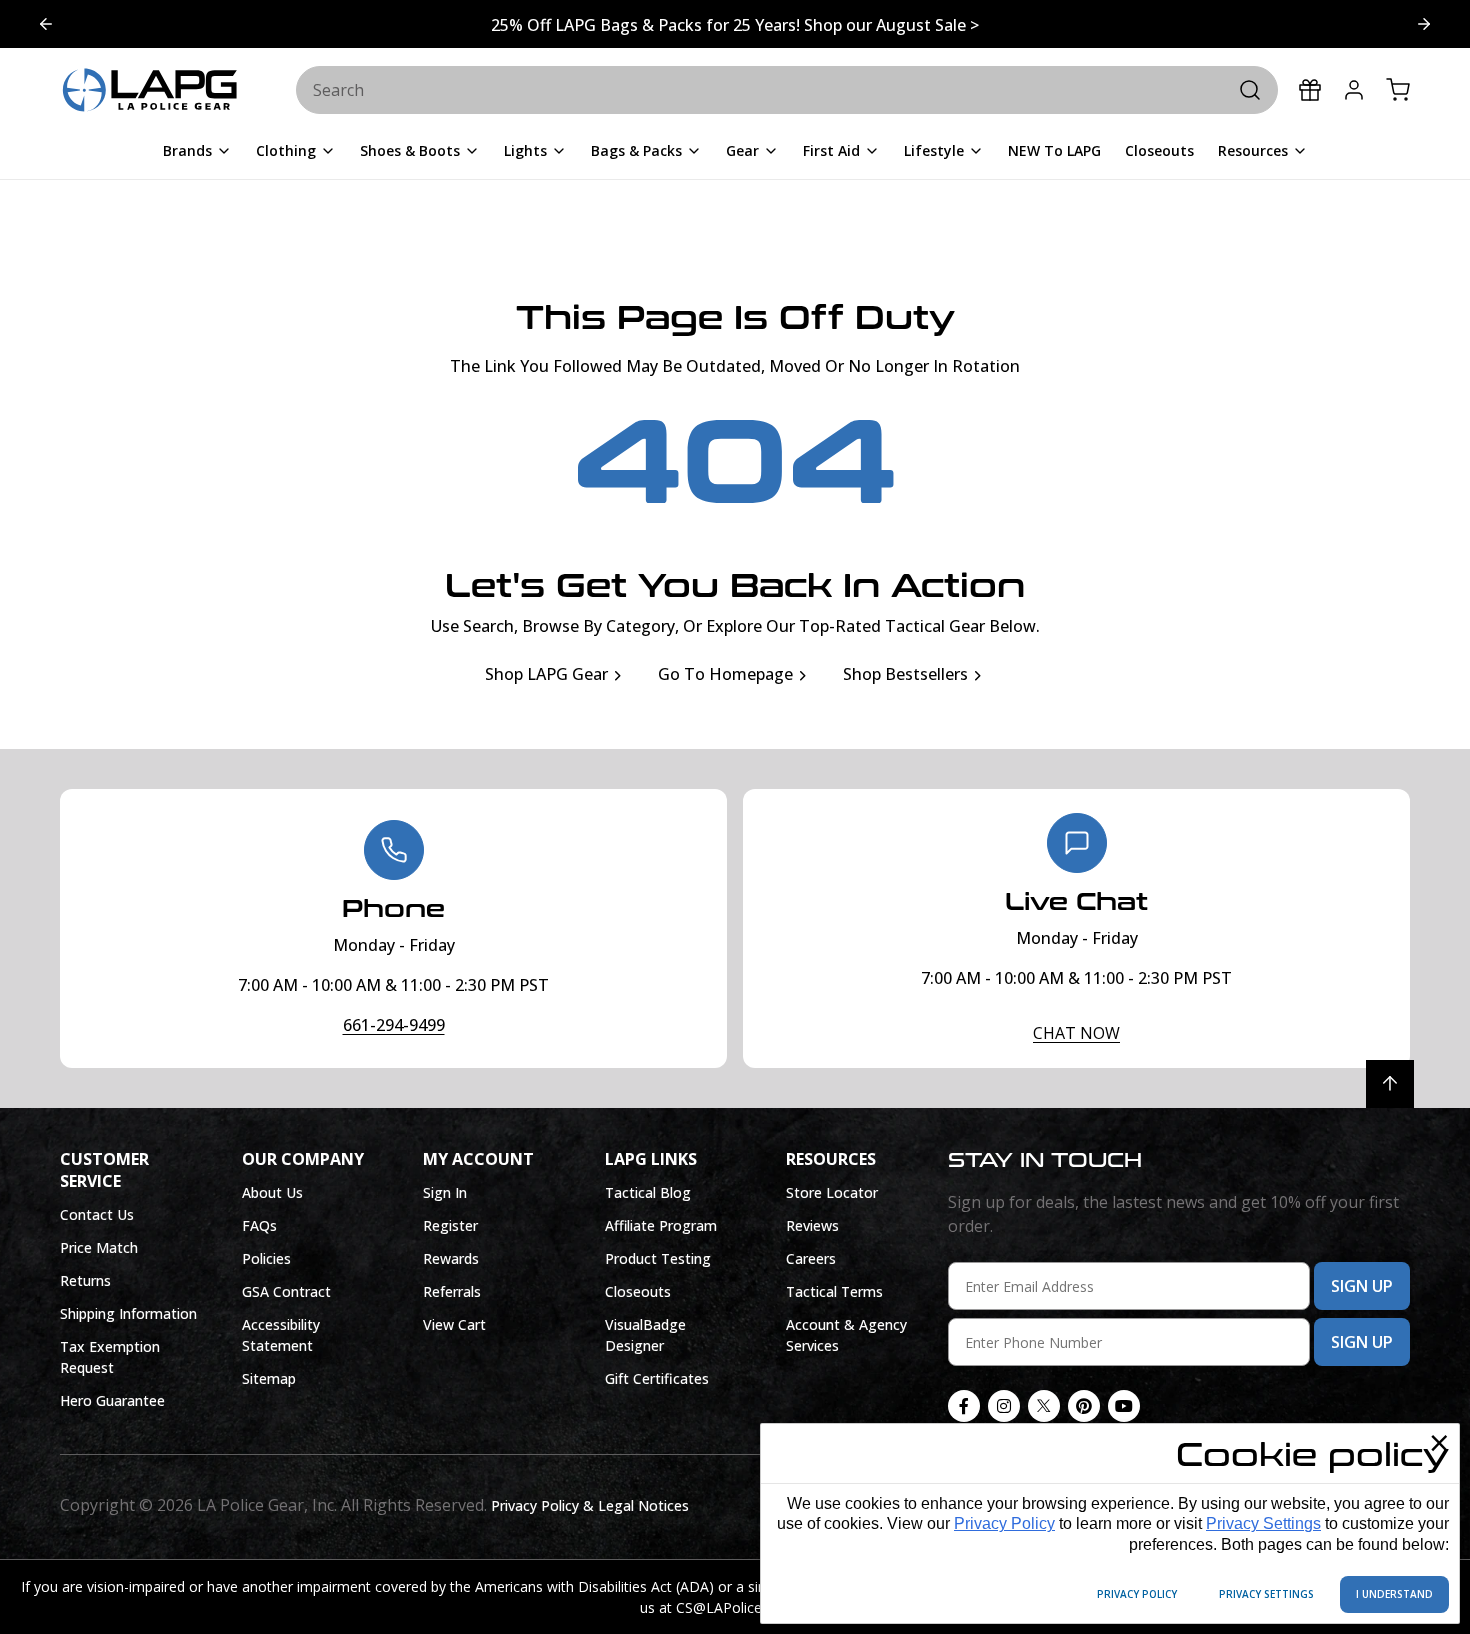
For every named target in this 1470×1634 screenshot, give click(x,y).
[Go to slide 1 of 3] (46, 24)
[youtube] (1124, 1406)
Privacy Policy (1004, 1523)
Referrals (452, 1291)
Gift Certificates (657, 1378)
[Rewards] (1310, 90)
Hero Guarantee (112, 1400)
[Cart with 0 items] (1398, 90)
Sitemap (269, 1378)
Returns (85, 1280)
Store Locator (832, 1192)
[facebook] (964, 1406)
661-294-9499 (394, 1025)
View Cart (454, 1324)
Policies (266, 1258)
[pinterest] (1084, 1406)
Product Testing (658, 1258)
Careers (811, 1258)
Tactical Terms (834, 1291)
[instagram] (1004, 1406)
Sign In (445, 1192)
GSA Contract (286, 1291)
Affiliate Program (661, 1225)
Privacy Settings (1263, 1523)
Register (450, 1225)
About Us (272, 1192)
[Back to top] (1390, 1084)
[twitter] (1044, 1406)
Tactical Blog (648, 1192)
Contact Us (97, 1214)
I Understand (1394, 1594)
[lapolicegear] (150, 91)
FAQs (259, 1225)
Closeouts (638, 1291)
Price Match (99, 1247)
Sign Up (1362, 1286)
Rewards (451, 1258)
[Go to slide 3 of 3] (1424, 24)
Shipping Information (128, 1313)
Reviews (812, 1225)
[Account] (1354, 90)
